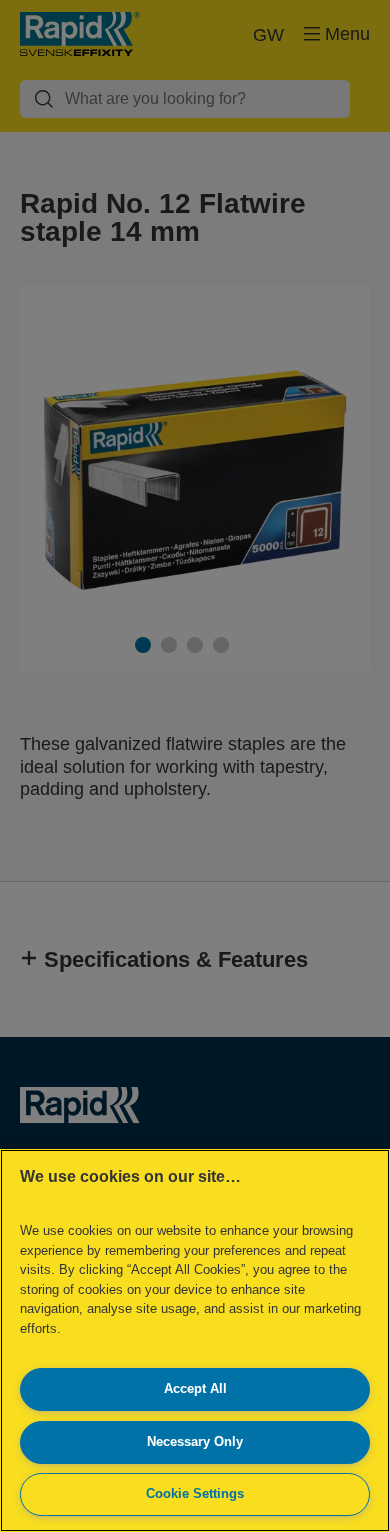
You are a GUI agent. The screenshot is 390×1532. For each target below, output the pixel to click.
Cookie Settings (195, 1493)
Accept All (195, 1388)
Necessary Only (195, 1441)
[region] (195, 1340)
